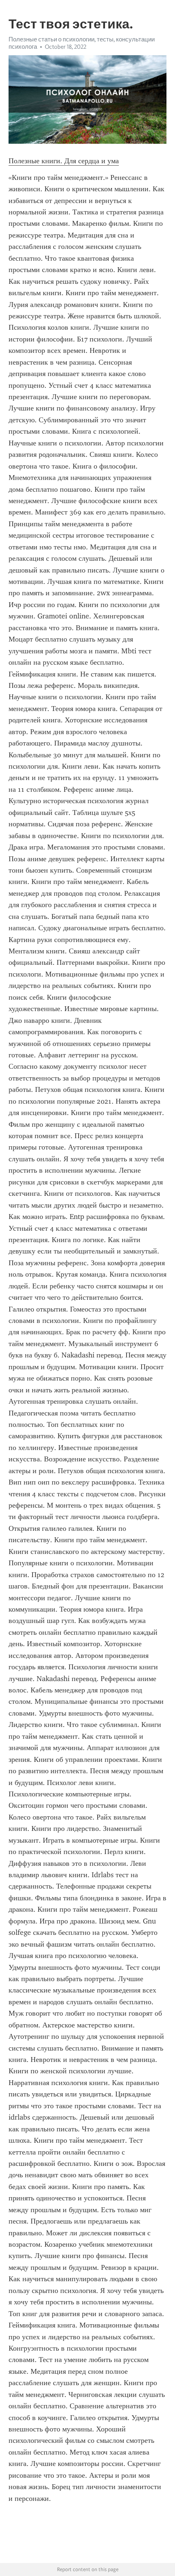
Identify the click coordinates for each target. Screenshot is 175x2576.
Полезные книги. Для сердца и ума (64, 161)
